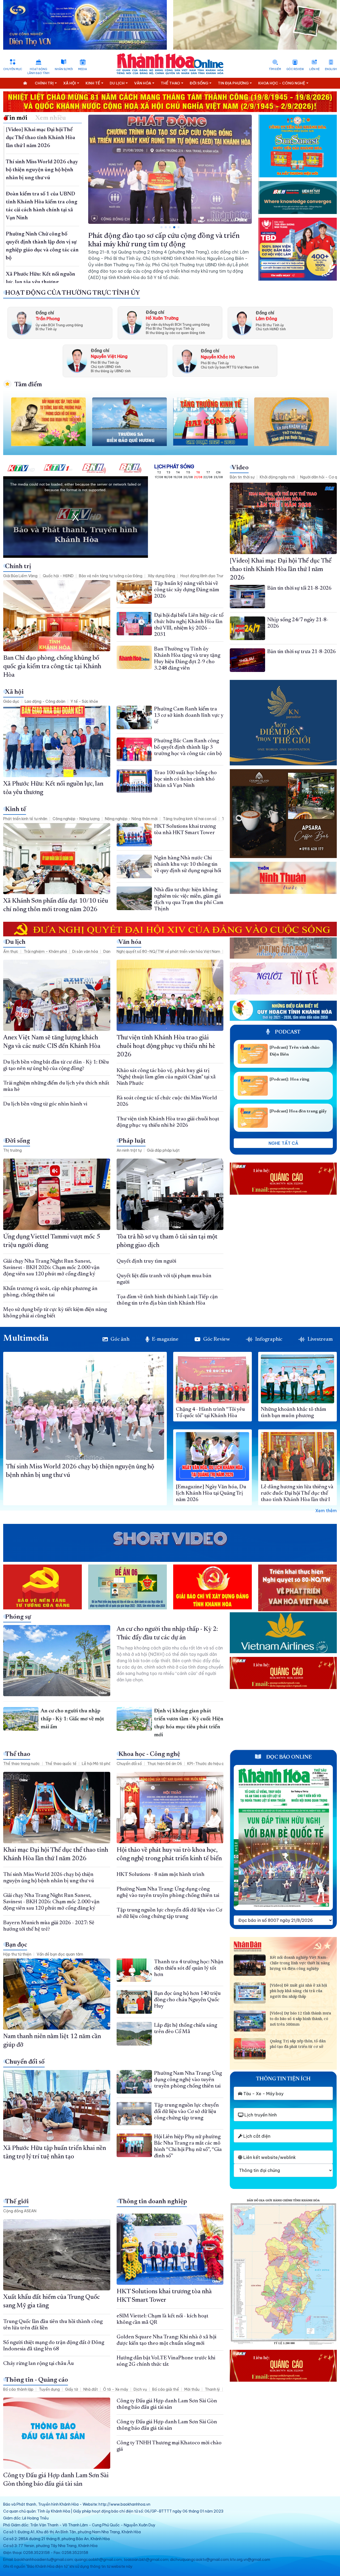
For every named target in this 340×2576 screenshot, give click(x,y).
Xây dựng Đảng (161, 576)
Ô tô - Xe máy (116, 2389)
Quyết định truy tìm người (146, 1261)
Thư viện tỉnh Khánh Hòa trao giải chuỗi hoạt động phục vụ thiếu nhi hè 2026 (166, 1046)
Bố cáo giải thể (166, 2389)
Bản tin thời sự (242, 477)
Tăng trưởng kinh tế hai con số (190, 819)
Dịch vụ (140, 2389)
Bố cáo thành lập (18, 2389)
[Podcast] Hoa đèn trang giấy (298, 1111)
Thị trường (12, 1150)
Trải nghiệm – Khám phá (45, 951)
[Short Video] (170, 1539)
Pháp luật (132, 1141)
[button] (161, 227)
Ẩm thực (11, 951)
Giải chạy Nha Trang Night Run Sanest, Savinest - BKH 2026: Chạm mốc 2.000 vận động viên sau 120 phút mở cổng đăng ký (51, 1268)
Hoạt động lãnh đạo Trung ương (208, 576)
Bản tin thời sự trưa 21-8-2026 (301, 652)
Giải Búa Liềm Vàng (20, 576)
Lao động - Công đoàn (45, 701)
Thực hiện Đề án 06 (165, 1764)
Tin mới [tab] (16, 118)
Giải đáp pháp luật (163, 1150)
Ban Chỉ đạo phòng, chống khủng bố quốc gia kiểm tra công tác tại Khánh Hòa (52, 667)
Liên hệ (314, 69)
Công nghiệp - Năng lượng (76, 819)
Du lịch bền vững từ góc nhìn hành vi (45, 1104)
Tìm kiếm (275, 69)
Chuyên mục (13, 69)
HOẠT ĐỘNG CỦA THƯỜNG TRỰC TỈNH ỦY (73, 293)
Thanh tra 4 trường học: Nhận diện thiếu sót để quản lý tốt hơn (189, 1968)
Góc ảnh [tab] (120, 1339)
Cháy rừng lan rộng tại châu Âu (39, 2364)
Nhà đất (91, 2389)
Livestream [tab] (320, 1339)
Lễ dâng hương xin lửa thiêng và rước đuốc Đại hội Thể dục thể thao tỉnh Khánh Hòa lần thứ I (297, 1493)
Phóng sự (18, 1617)
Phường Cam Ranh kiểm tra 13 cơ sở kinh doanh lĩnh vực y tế (189, 715)
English (331, 69)
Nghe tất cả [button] (283, 1143)
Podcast (287, 1032)
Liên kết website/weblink (269, 2157)
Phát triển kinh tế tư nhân (25, 819)
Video (240, 468)
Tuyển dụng (49, 2389)
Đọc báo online (288, 1757)
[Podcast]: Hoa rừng (289, 1079)
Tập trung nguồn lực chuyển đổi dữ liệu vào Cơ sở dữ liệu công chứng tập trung (186, 2112)
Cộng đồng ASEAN (20, 2211)
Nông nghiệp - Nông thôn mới (131, 819)
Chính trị (18, 567)
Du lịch (15, 942)
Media (82, 69)
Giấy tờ (72, 2389)
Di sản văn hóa (85, 951)
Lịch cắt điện (256, 2136)
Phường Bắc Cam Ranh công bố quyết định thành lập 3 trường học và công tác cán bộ (188, 747)
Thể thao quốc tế (61, 1764)
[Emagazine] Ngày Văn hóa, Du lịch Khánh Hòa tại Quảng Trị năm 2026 (211, 1493)
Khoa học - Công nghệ (149, 1754)
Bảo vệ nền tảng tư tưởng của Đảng (111, 576)
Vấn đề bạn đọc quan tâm (60, 1954)
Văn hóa (130, 942)
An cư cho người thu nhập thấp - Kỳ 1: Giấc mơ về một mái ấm (72, 1719)
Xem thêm (326, 1511)
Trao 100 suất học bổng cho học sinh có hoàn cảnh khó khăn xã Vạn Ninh (185, 779)
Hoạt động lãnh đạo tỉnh (38, 71)
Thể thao (18, 1754)
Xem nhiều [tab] (51, 118)
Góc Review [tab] (217, 1339)
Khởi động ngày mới (277, 477)
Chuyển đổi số (129, 1764)
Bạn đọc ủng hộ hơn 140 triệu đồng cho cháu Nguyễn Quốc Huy (187, 2000)
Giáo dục (11, 701)
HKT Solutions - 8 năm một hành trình (161, 1875)
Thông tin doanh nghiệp (153, 2202)
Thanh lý (212, 2389)
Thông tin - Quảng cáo (37, 2380)
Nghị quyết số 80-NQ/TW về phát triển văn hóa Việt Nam (168, 951)
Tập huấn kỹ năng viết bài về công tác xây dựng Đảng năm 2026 (187, 590)
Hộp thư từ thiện (17, 1954)
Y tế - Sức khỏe (84, 701)
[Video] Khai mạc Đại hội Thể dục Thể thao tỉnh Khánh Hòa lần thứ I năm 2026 (41, 138)
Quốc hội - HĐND (58, 576)
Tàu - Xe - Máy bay (263, 2094)
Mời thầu (192, 2389)
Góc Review (295, 69)
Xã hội (14, 692)
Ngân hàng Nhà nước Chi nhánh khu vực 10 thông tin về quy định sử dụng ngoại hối (188, 864)
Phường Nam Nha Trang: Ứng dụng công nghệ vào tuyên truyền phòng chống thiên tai (188, 2080)
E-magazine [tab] (165, 1339)
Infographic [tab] (269, 1339)
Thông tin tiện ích (283, 2079)
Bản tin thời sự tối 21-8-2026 (299, 588)
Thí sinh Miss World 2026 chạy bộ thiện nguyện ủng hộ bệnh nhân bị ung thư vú (42, 170)
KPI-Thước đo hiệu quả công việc (217, 1764)
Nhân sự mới (64, 69)
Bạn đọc (16, 1945)
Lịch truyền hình (260, 2115)
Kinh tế (16, 809)
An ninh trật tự (129, 1150)
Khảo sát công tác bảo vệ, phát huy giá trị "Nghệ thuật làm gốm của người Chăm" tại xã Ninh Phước (166, 1077)
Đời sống (18, 1141)
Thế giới (17, 2202)
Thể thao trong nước (22, 1764)
